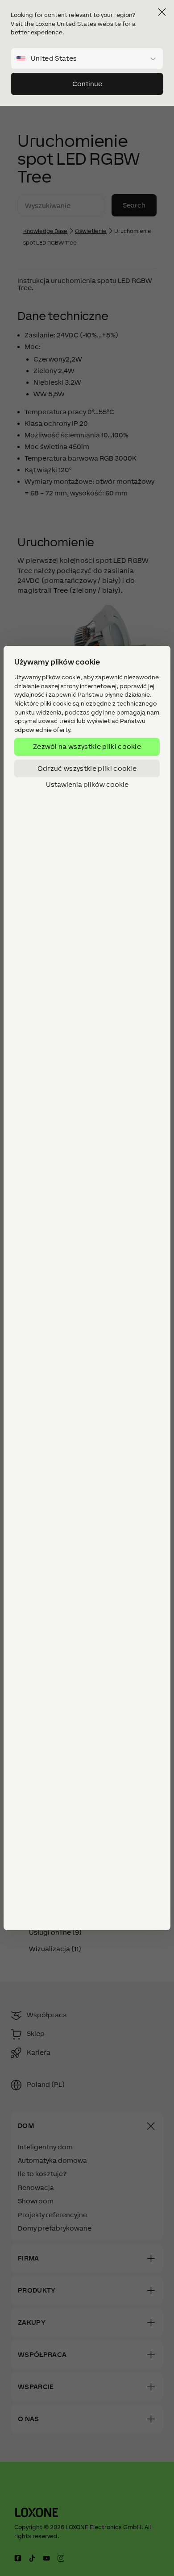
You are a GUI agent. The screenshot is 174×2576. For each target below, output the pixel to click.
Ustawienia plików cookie (87, 785)
